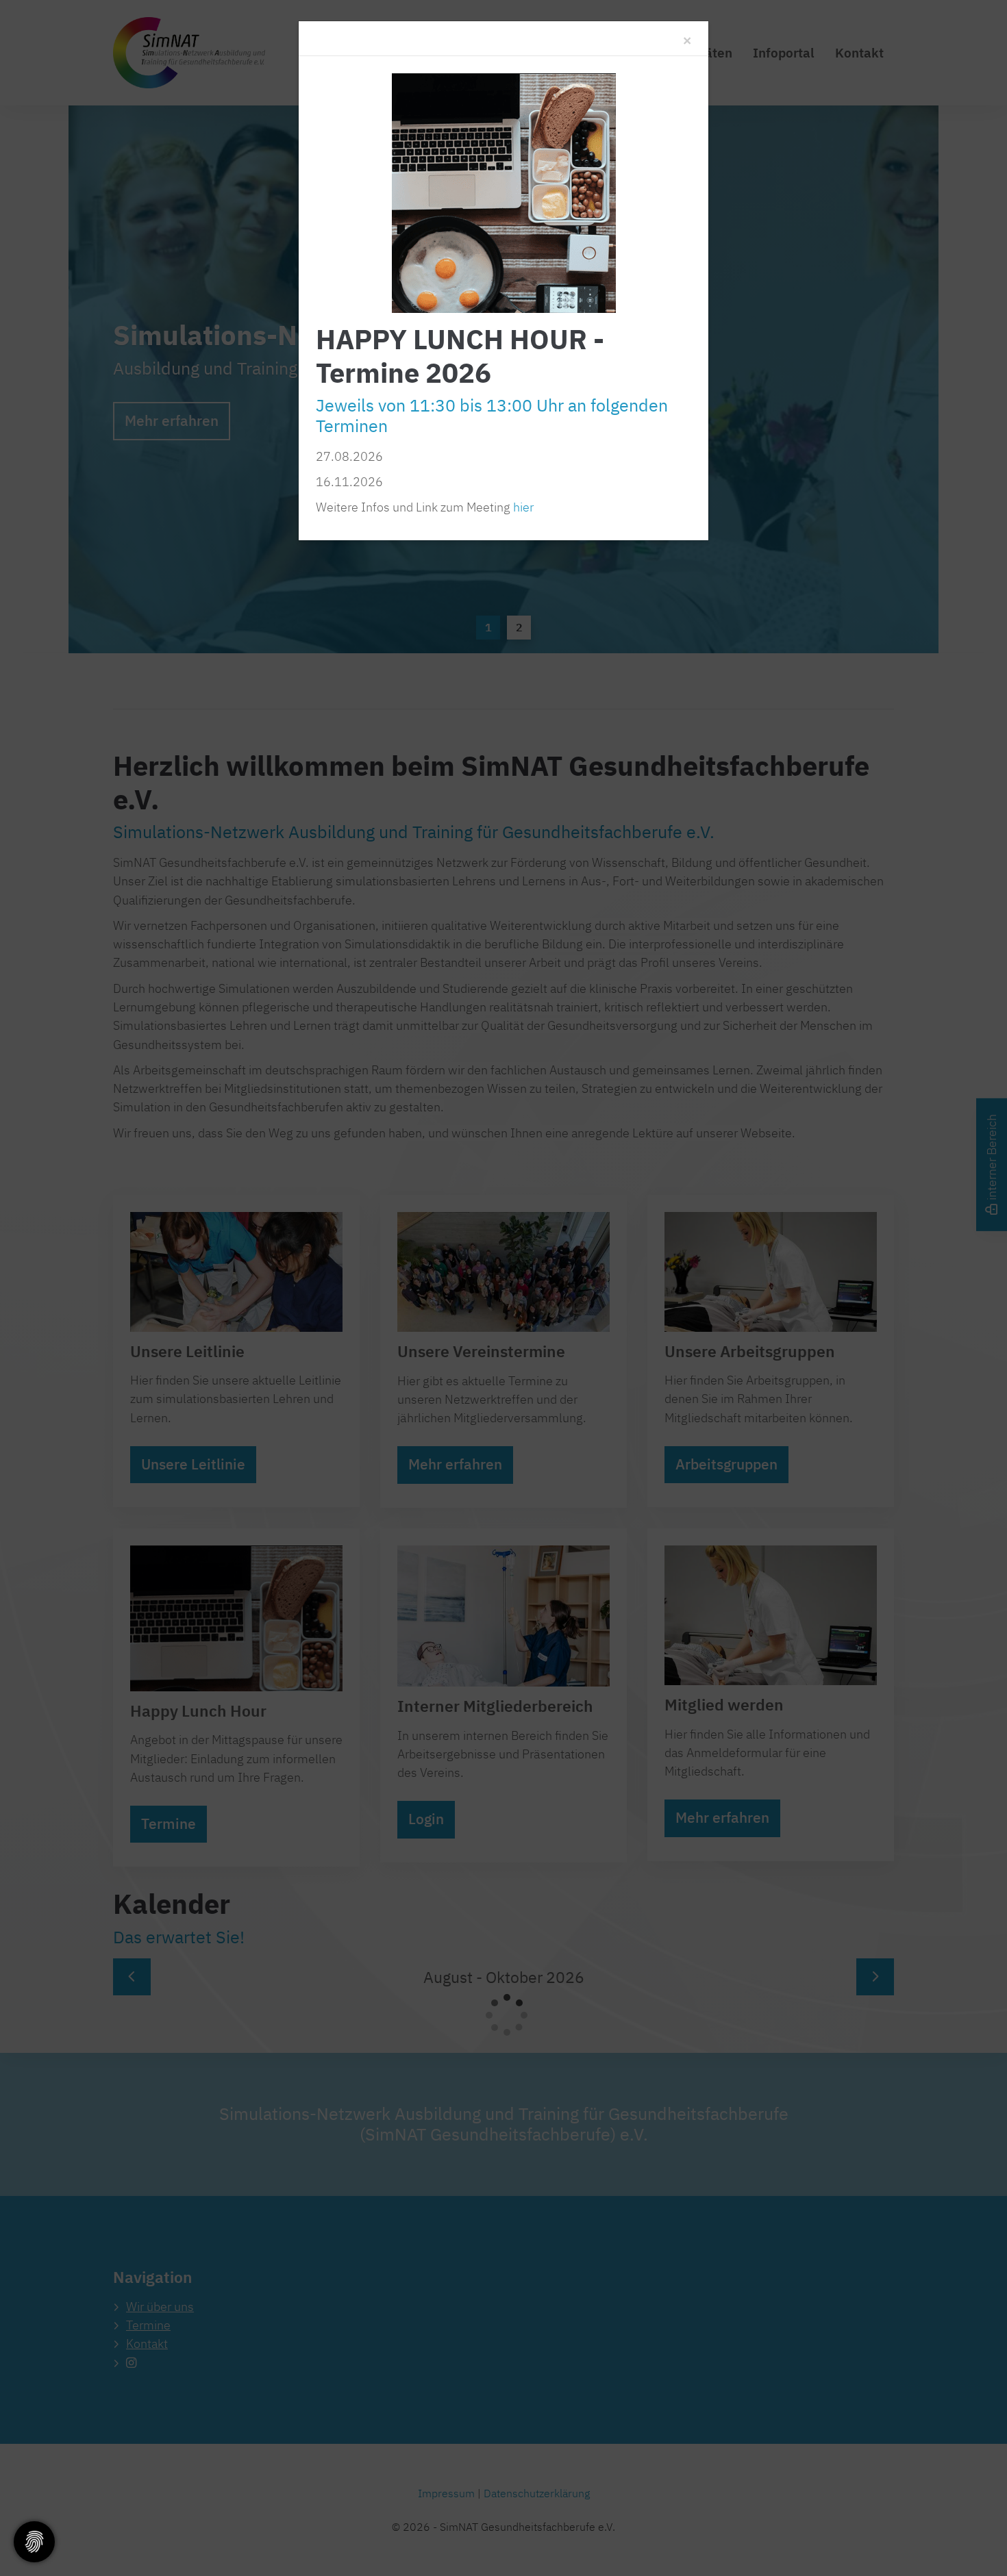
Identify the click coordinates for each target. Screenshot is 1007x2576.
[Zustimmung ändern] (34, 2542)
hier (523, 507)
